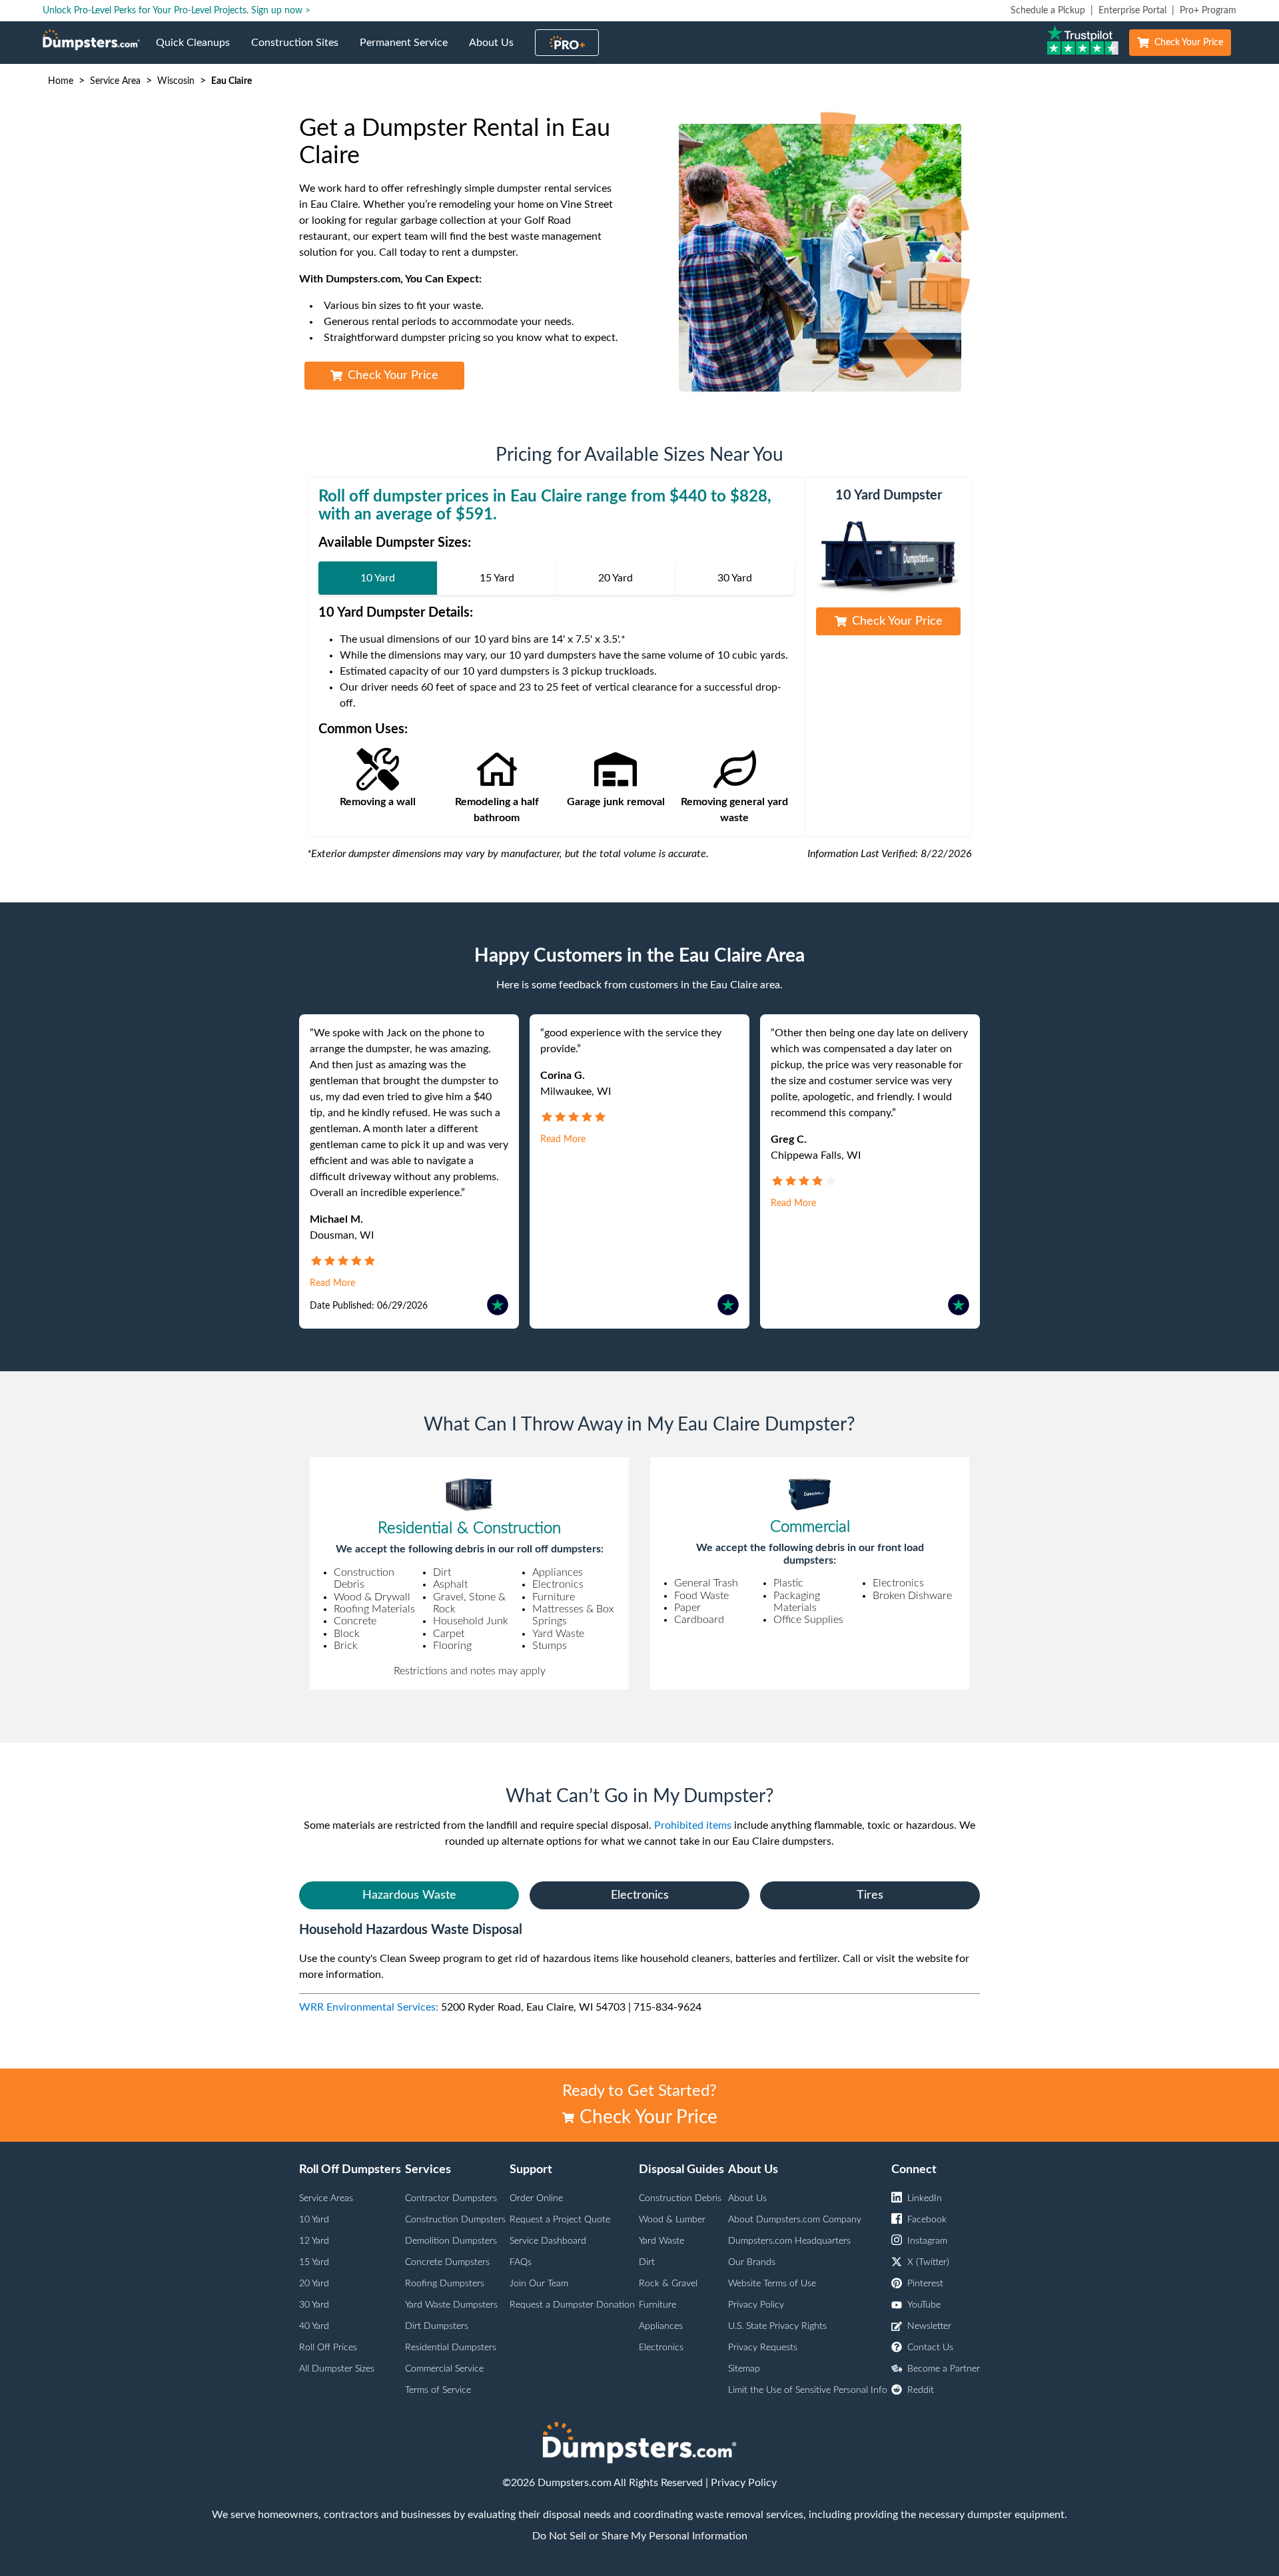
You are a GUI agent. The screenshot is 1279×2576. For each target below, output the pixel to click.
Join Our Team (539, 2284)
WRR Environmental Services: (369, 2007)
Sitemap (744, 2369)
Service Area (115, 81)
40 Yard (314, 2326)
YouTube (924, 2305)
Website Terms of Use (772, 2284)
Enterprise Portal (1132, 11)
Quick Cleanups (198, 51)
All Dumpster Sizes (337, 2369)
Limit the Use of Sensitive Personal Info (808, 2390)
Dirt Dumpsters (437, 2326)
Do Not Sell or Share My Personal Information (640, 2536)
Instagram (927, 2241)
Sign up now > (281, 11)
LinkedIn (925, 2198)
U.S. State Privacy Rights (777, 2326)
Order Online (536, 2198)
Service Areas (326, 2198)
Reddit (921, 2390)
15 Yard (314, 2262)
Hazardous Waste (409, 1895)
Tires (870, 1895)
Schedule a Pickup (1048, 11)
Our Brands (752, 2262)
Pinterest (925, 2284)
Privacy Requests (763, 2348)
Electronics (640, 1895)
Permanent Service (409, 51)
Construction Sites (300, 51)
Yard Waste (661, 2241)
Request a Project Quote (560, 2220)
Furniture (657, 2305)
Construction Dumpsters (455, 2220)
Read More (332, 1283)
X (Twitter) (928, 2262)
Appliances (661, 2326)
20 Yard (314, 2284)
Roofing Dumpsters (445, 2284)
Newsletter (929, 2326)
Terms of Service (438, 2390)
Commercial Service (444, 2369)
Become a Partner (944, 2369)
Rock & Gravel (668, 2284)
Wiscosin (176, 81)
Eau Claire (231, 81)
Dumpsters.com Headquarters (789, 2241)
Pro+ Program (1208, 11)
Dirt (647, 2262)
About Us (497, 51)
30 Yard (314, 2305)
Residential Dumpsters (451, 2348)
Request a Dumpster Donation (572, 2305)
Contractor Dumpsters (451, 2198)
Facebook (927, 2220)
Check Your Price (1189, 43)
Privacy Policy (756, 2305)
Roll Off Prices (328, 2348)
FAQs (521, 2262)
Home (61, 81)
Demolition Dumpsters (451, 2241)
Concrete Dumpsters (447, 2262)
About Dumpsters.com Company (795, 2220)
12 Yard (314, 2241)
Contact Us (930, 2348)
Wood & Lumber (672, 2220)
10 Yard (314, 2220)
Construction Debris (680, 2198)
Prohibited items (693, 1825)
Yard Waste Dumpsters (451, 2305)
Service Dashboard (548, 2241)
